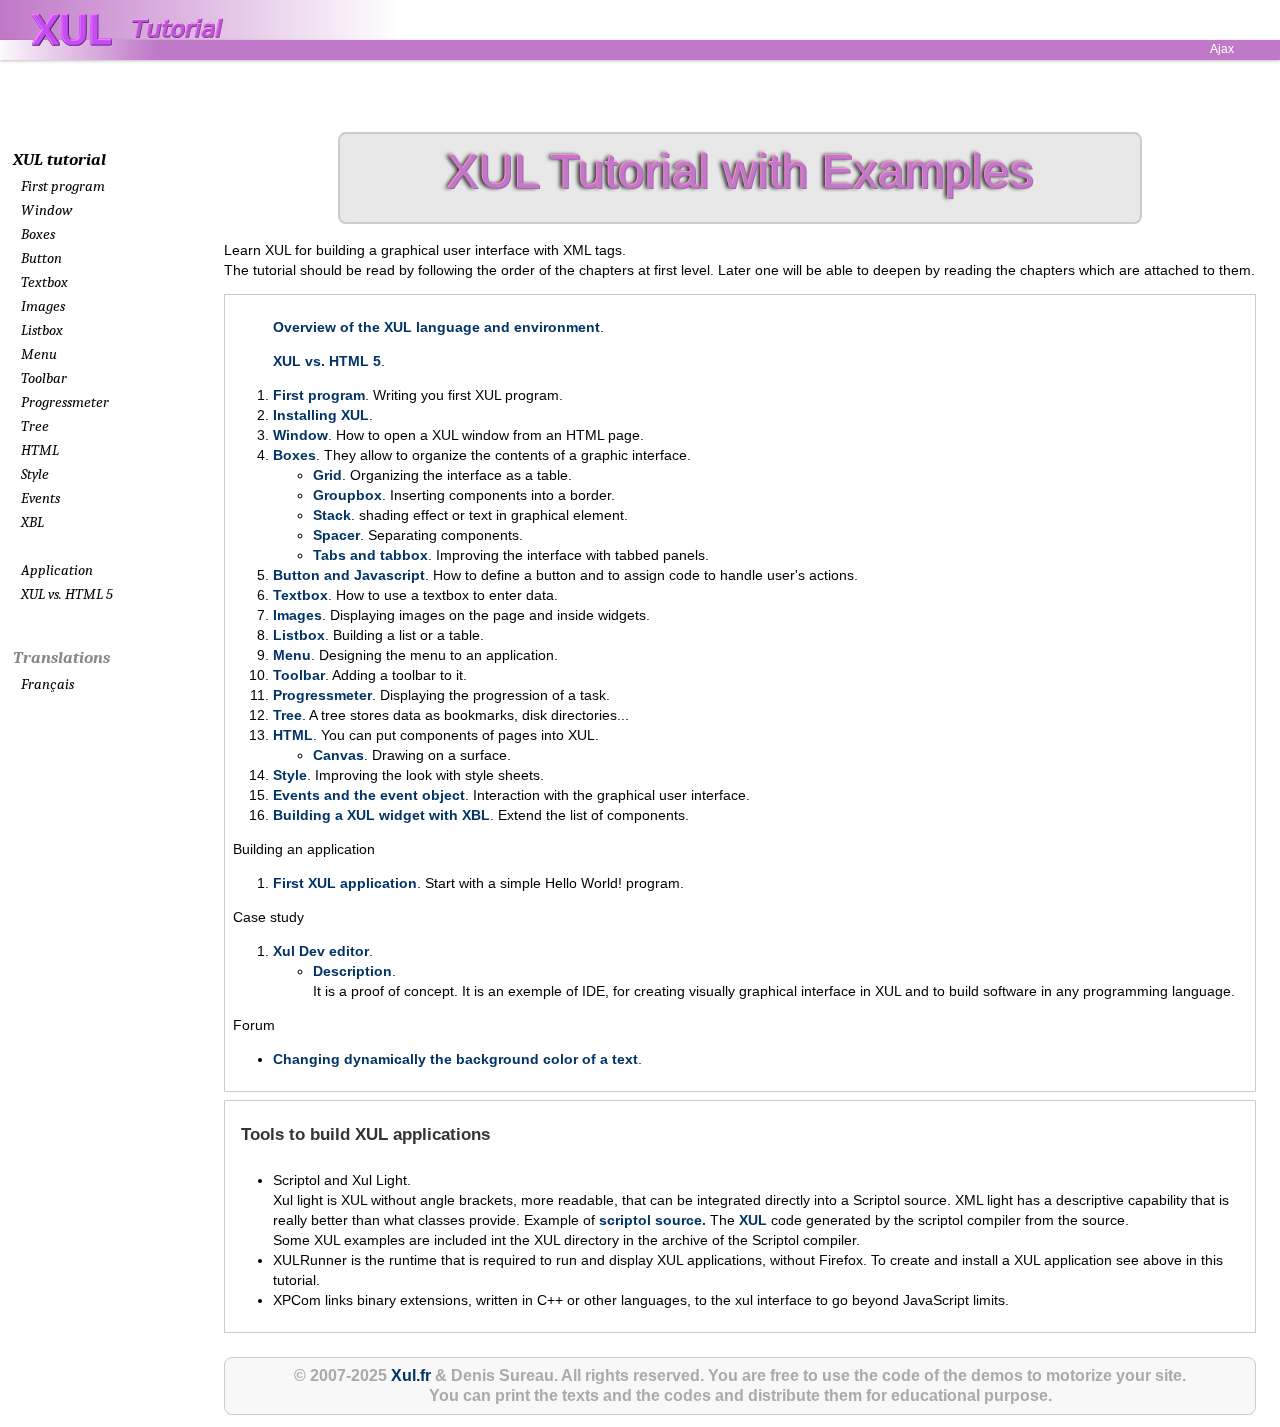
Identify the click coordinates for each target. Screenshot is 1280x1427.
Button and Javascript (349, 575)
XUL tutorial (59, 159)
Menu (39, 354)
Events (40, 498)
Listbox (42, 330)
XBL (32, 522)
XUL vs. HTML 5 (67, 594)
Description (352, 971)
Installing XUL (321, 415)
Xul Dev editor (321, 951)
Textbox (44, 282)
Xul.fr (411, 1375)
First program (63, 186)
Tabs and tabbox (370, 555)
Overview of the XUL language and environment (436, 327)
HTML (40, 450)
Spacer (336, 535)
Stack (332, 515)
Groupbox (347, 495)
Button (41, 258)
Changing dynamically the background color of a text (455, 1059)
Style (35, 474)
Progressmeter (65, 402)
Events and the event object (369, 795)
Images (43, 306)
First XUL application (345, 883)
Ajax (1222, 48)
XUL (753, 1220)
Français (47, 684)
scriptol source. (654, 1220)
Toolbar (44, 378)
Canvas (338, 755)
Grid (327, 475)
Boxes (38, 234)
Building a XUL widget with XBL (381, 815)
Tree (35, 426)
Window (46, 210)
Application (57, 570)
